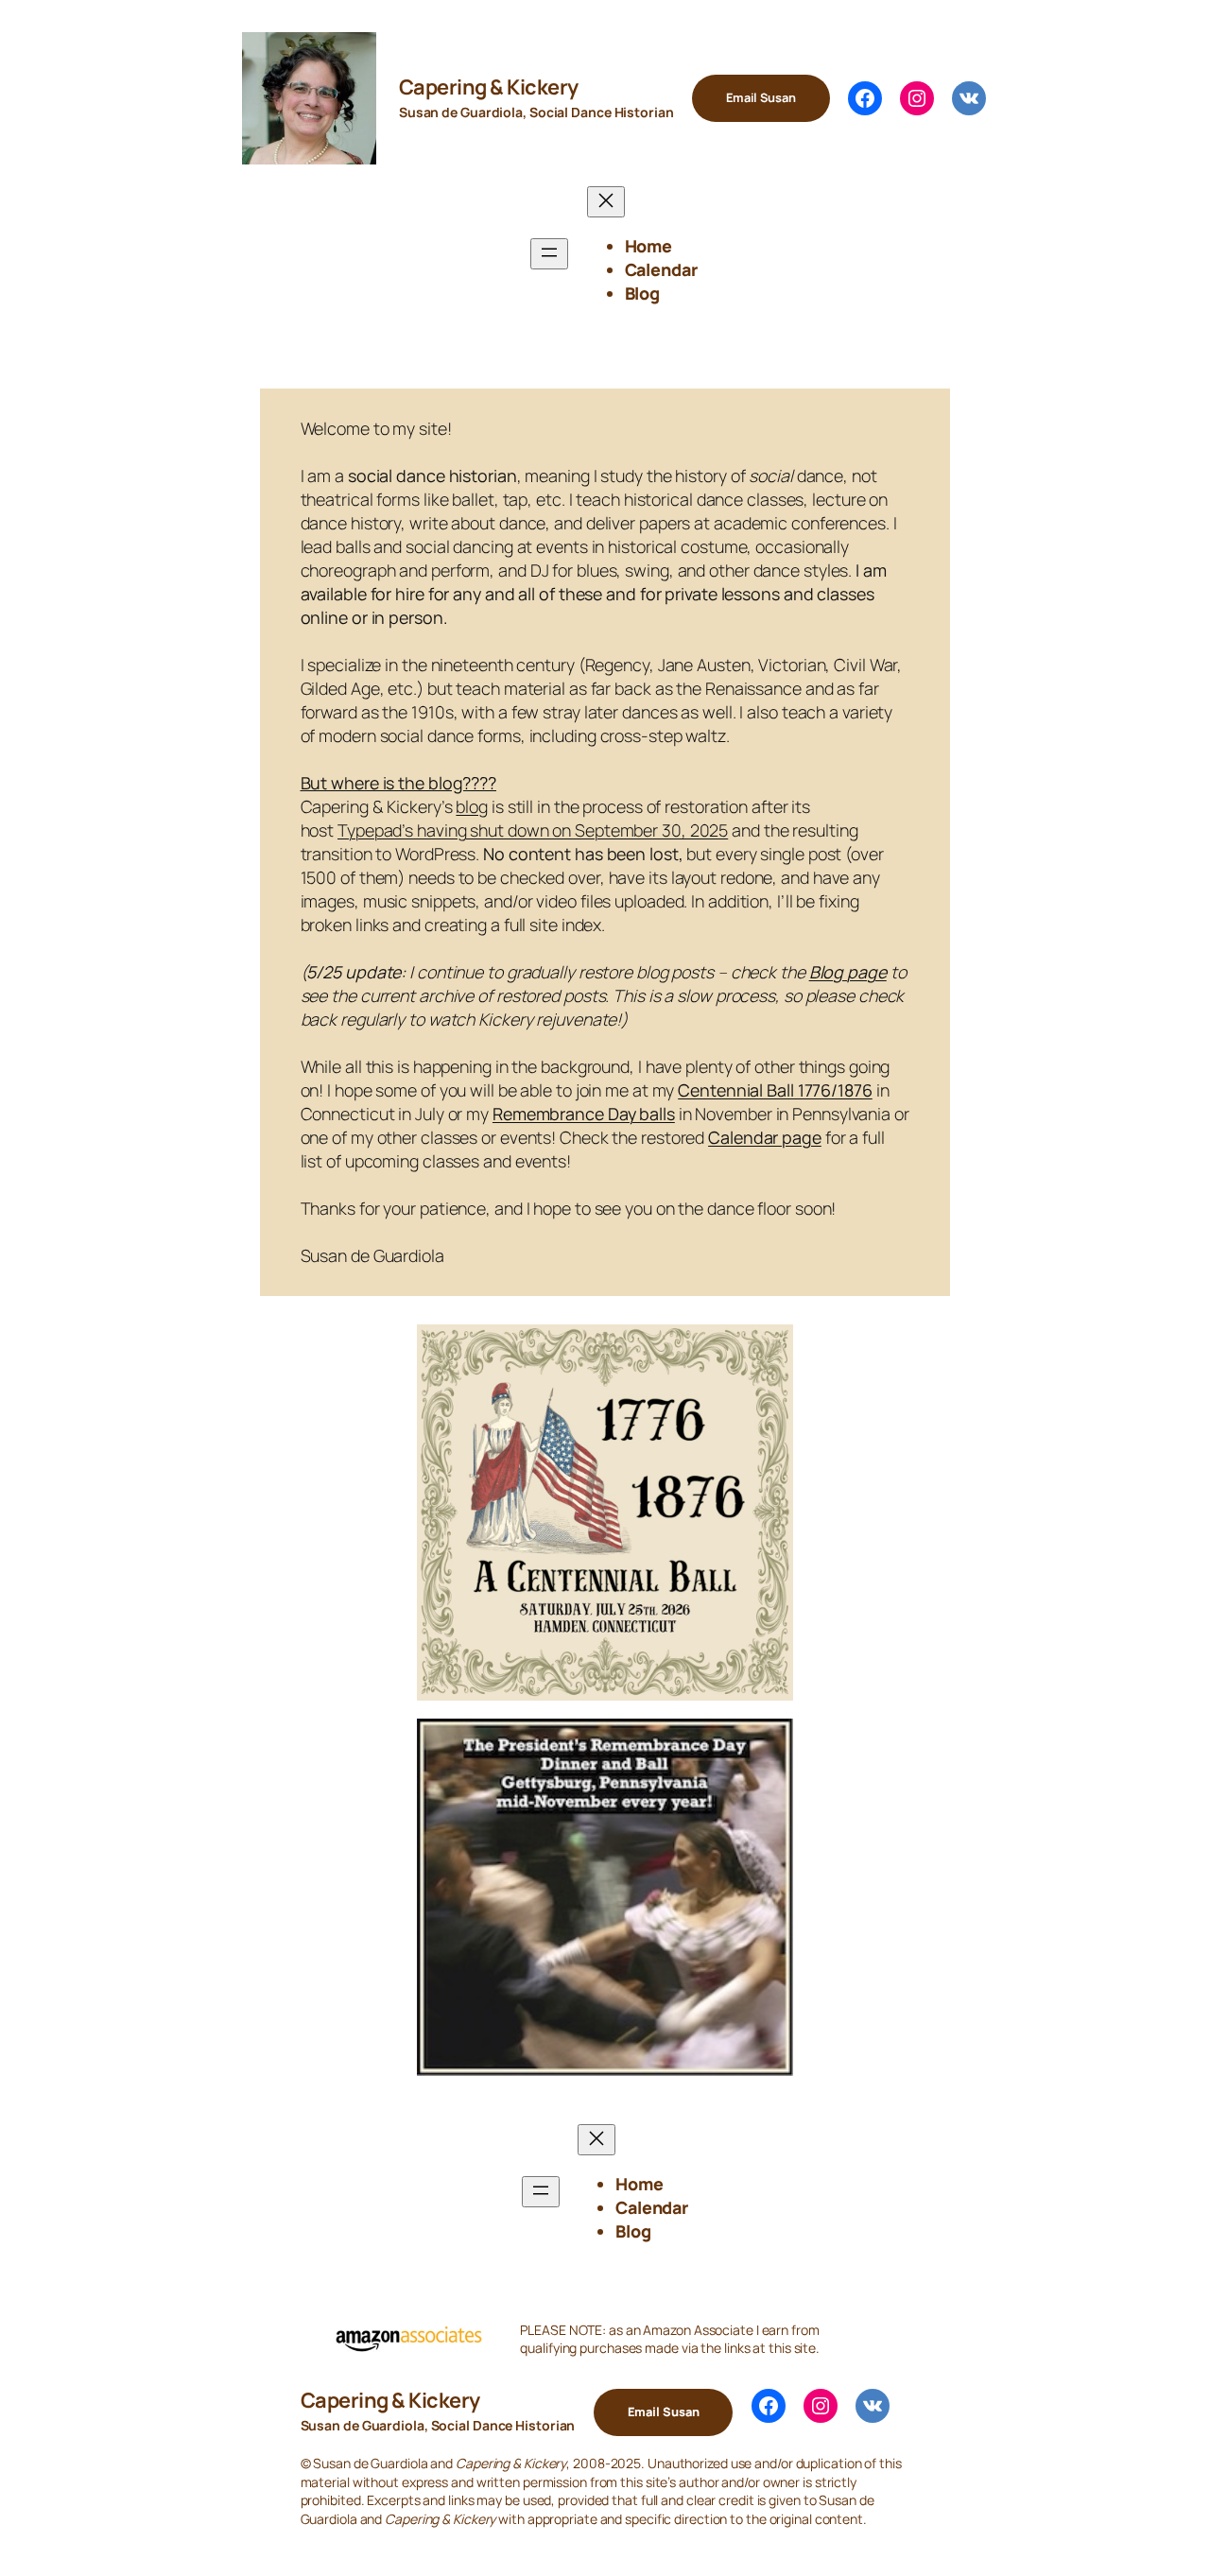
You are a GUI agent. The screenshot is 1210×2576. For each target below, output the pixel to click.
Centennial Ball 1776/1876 (775, 1090)
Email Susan (761, 97)
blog (472, 806)
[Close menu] (606, 202)
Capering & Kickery (489, 87)
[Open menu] (549, 254)
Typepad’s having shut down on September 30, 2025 (533, 830)
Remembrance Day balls (584, 1114)
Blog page (848, 972)
